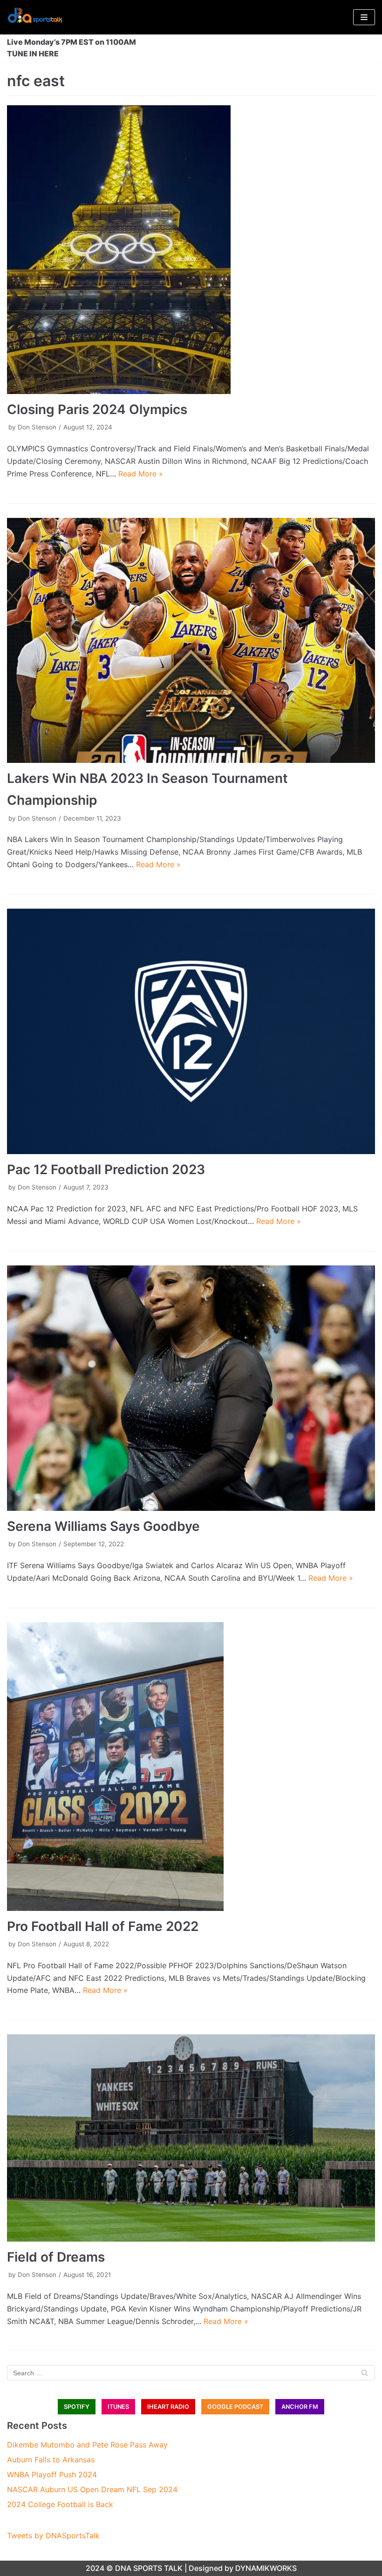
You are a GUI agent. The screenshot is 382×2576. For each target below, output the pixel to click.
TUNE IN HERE (33, 54)
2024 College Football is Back (60, 2504)
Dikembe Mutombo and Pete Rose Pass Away (87, 2445)
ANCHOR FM (300, 2407)
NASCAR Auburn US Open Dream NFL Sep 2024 (92, 2489)
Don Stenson (37, 427)
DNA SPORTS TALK (149, 2568)
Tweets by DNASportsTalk (53, 2535)
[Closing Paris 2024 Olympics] (191, 250)
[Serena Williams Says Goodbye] (191, 1388)
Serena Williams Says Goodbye (103, 1526)
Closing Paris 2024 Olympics (97, 409)
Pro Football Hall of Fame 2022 (103, 1926)
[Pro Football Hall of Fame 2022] (191, 1767)
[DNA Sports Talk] (35, 17)
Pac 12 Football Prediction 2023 (106, 1169)
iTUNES (118, 2407)
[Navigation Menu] (364, 17)
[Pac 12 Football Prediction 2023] (191, 1031)
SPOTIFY (77, 2407)
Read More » (141, 474)
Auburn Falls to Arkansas (51, 2460)
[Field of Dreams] (191, 2138)
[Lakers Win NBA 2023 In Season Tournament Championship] (191, 641)
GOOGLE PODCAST (235, 2407)
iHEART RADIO (168, 2407)
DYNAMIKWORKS (266, 2568)
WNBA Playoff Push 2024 (52, 2474)
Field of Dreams (56, 2257)
